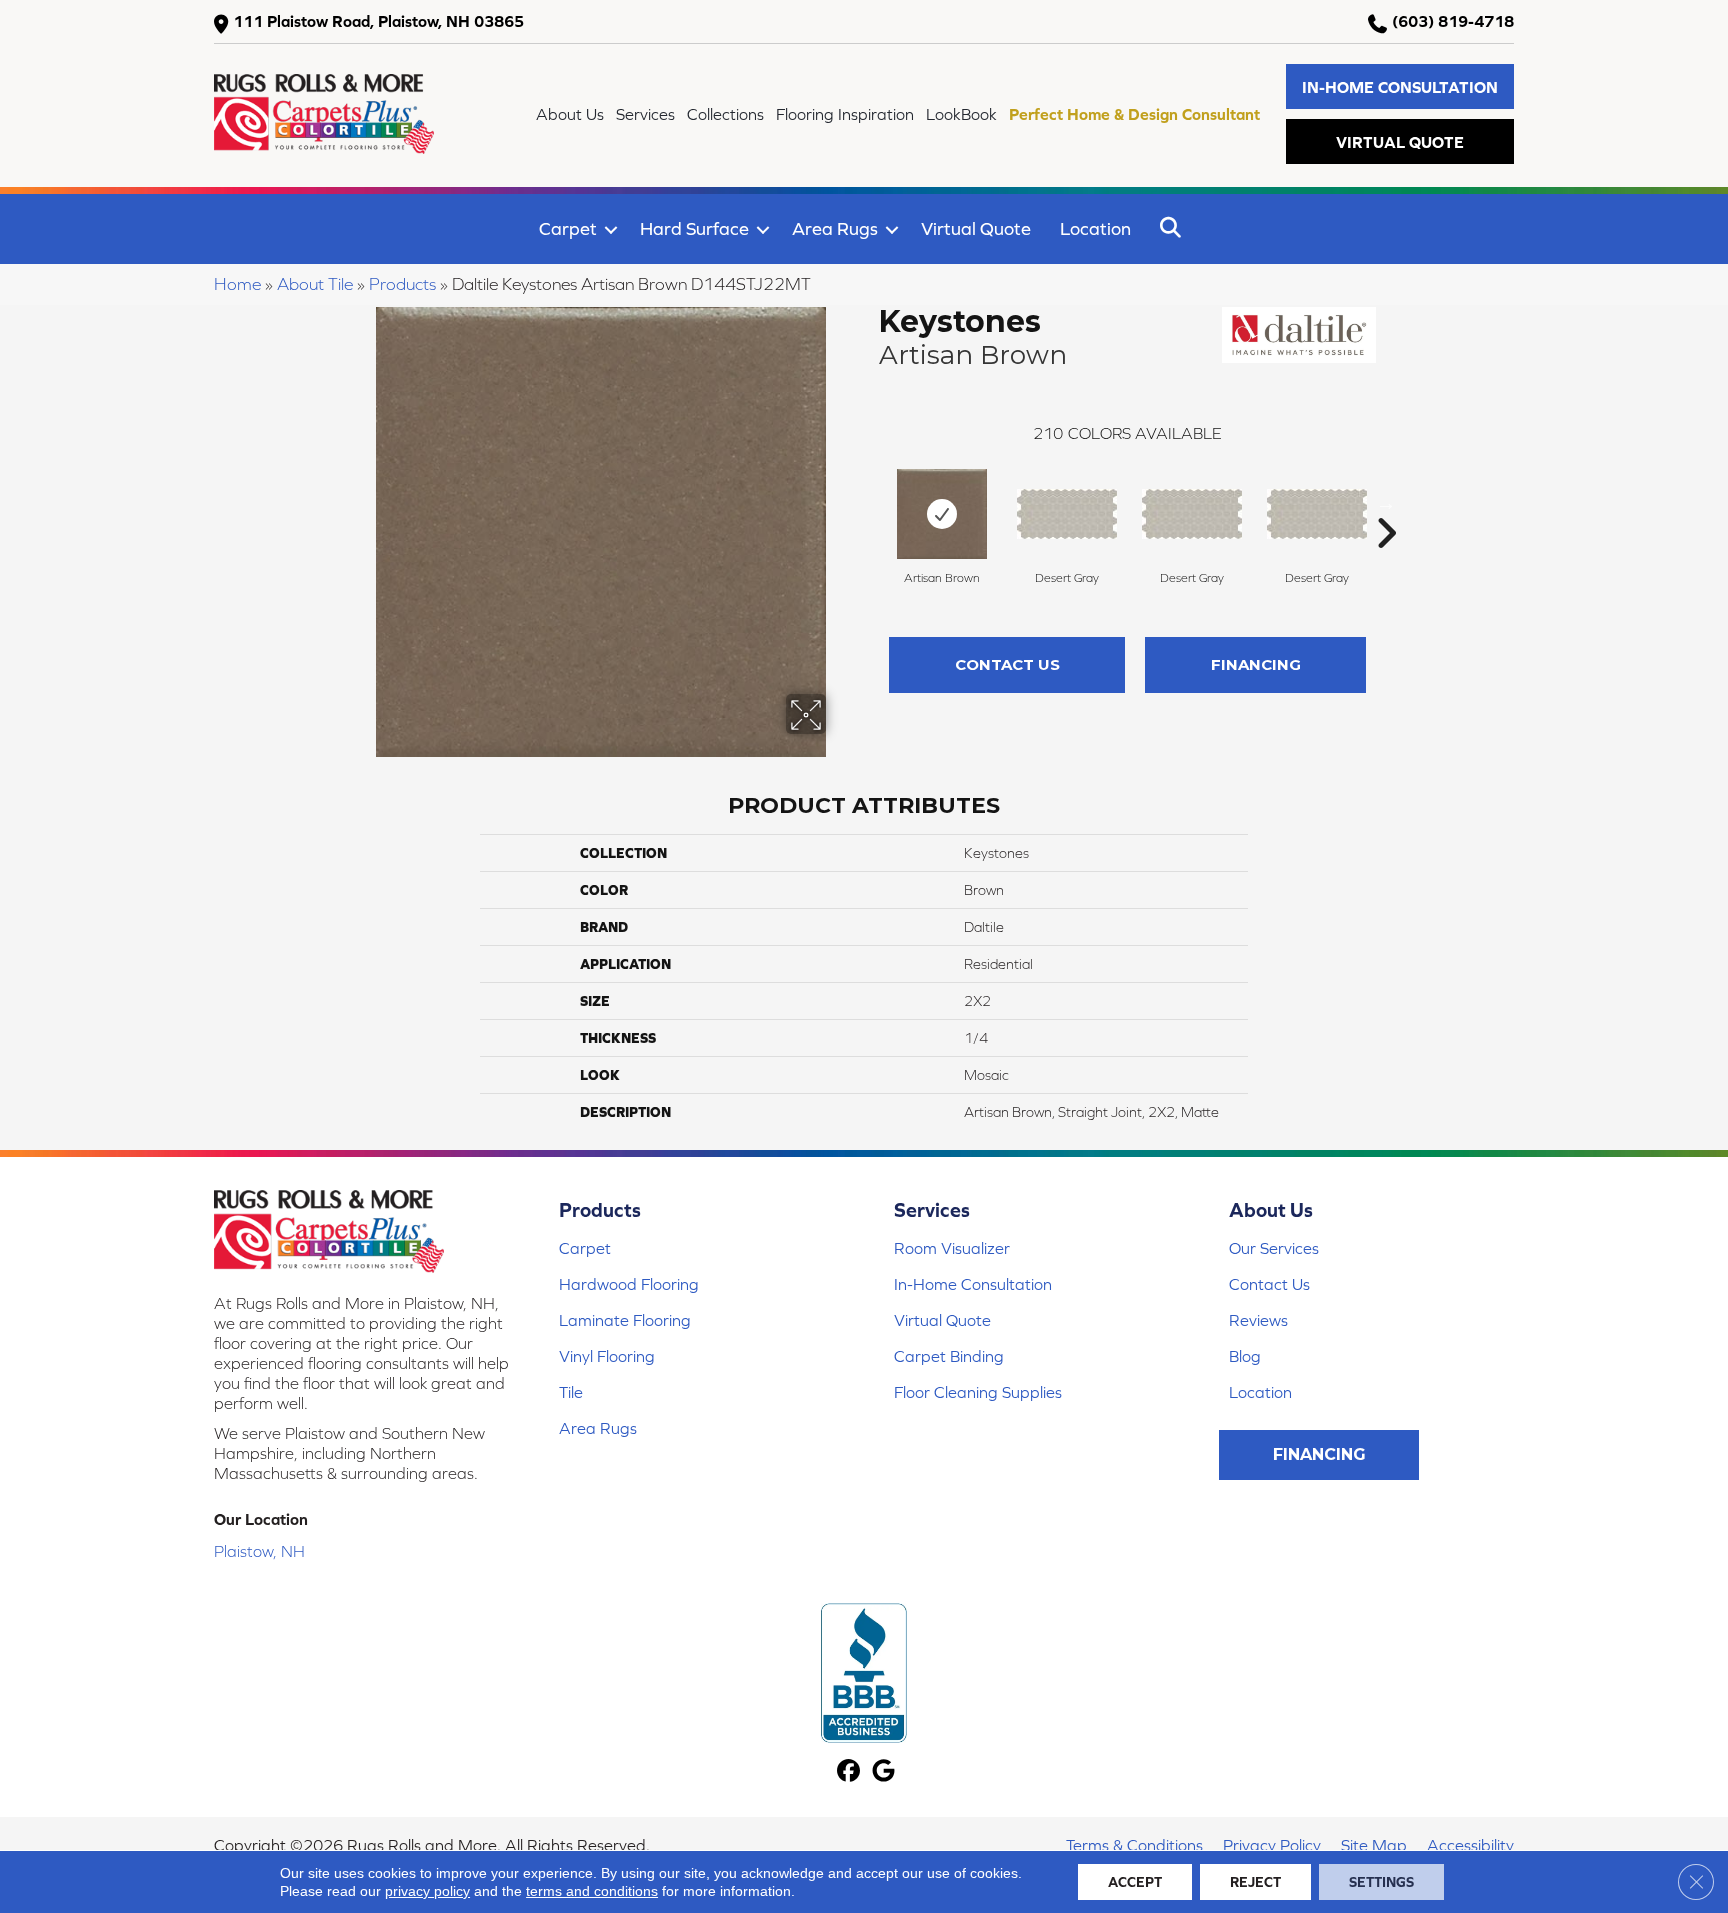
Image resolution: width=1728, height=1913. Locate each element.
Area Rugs (835, 228)
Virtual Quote (976, 228)
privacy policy (427, 1891)
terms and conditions (592, 1891)
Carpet (568, 228)
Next (1386, 503)
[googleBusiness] (883, 1772)
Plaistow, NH (259, 1551)
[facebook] (848, 1772)
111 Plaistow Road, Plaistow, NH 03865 (378, 21)
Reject (1255, 1882)
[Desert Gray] (1067, 514)
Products (402, 284)
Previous (869, 503)
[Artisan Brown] (942, 514)
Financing (1256, 664)
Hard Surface (694, 228)
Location (1095, 228)
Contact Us (1007, 664)
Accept (1135, 1882)
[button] (1400, 86)
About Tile (315, 284)
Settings (1381, 1882)
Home (237, 284)
